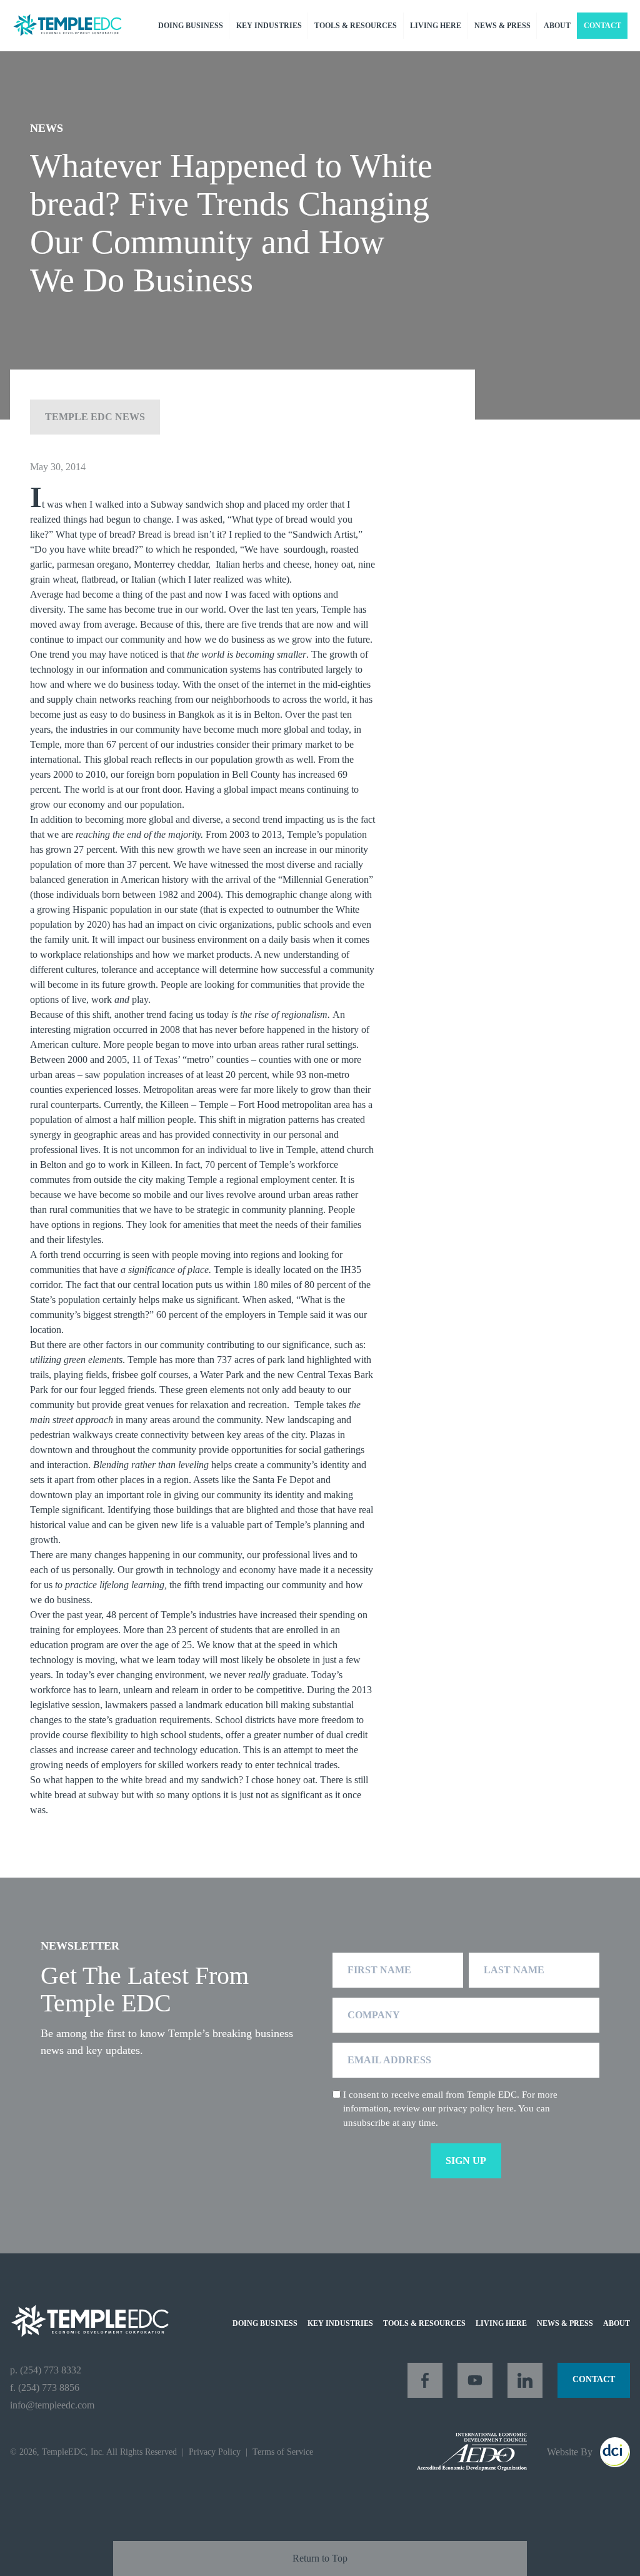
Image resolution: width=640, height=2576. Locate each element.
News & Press (502, 26)
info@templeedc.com (52, 2405)
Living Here (436, 26)
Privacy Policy (215, 2452)
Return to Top (320, 2558)
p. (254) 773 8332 (46, 2370)
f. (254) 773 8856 (45, 2387)
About (557, 26)
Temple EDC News (95, 417)
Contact (602, 26)
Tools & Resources (356, 26)
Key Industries (269, 26)
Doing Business (191, 26)
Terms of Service (283, 2452)
